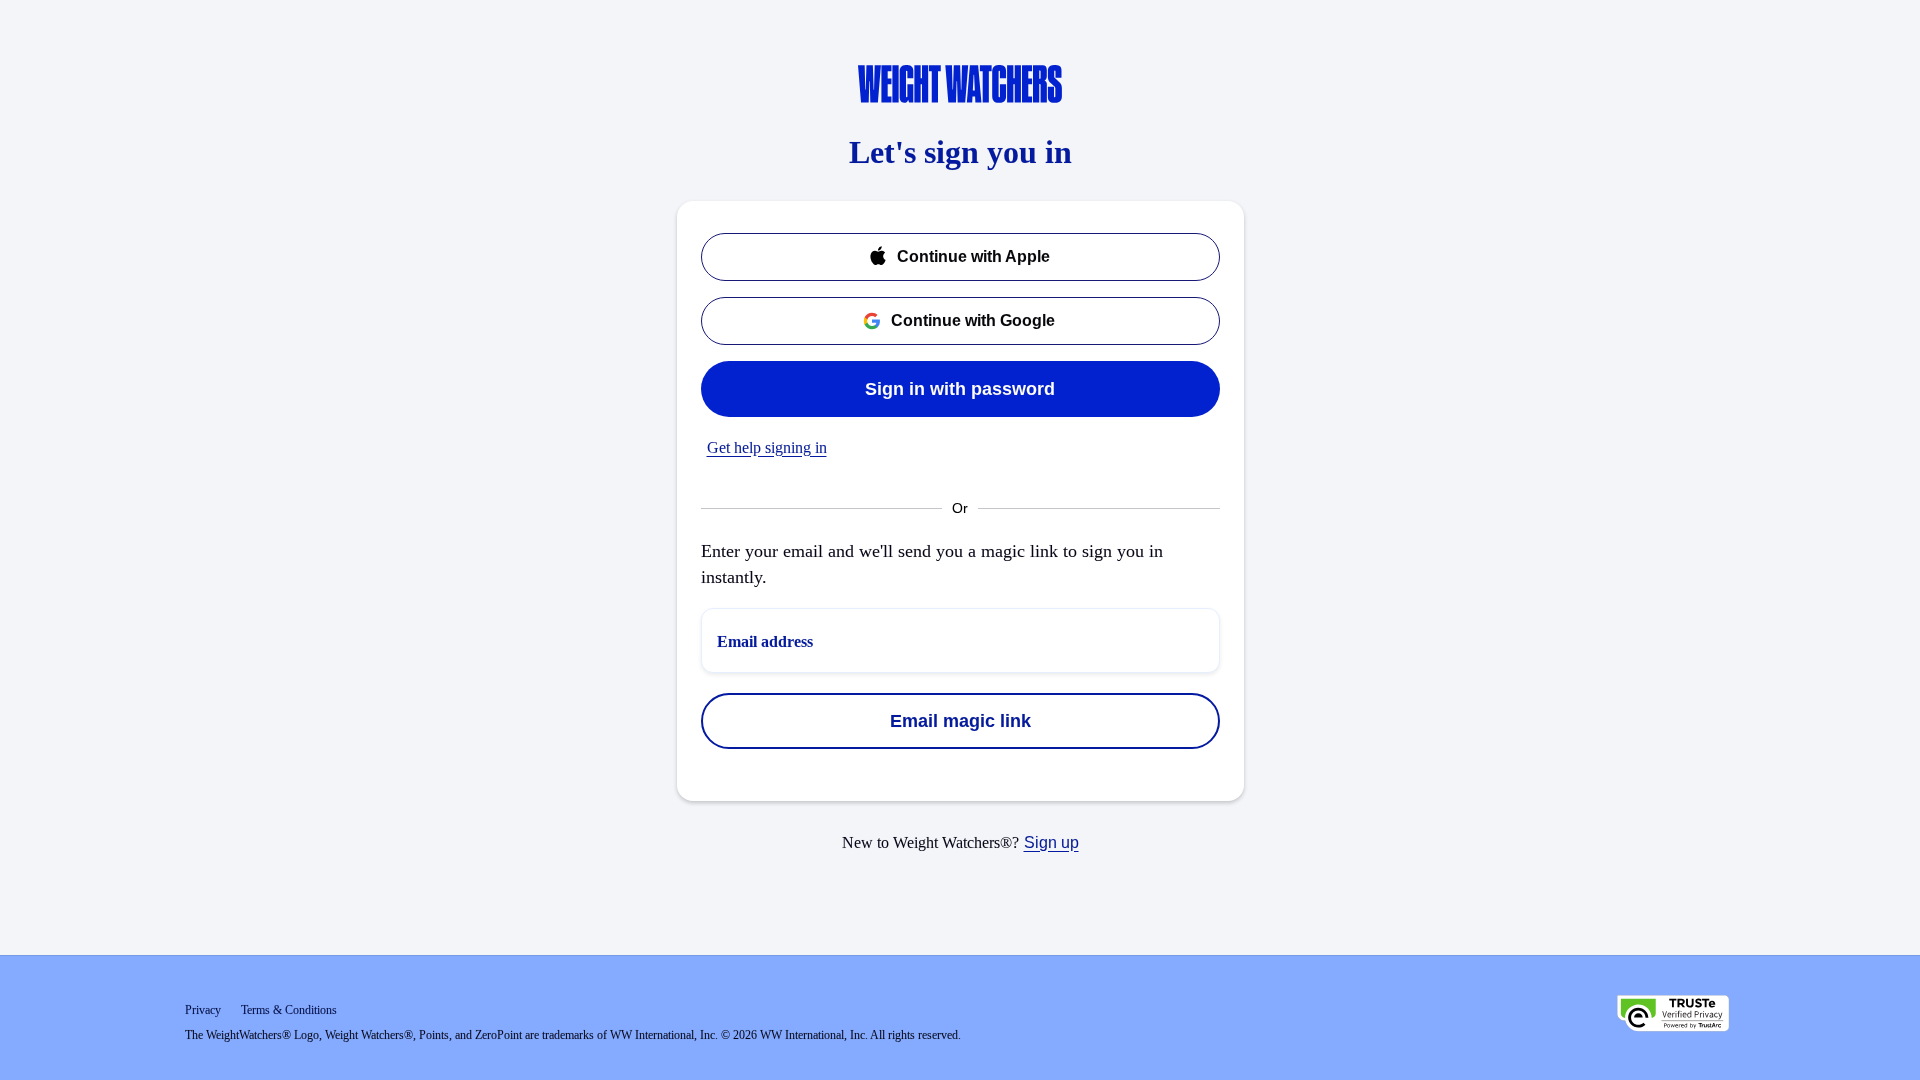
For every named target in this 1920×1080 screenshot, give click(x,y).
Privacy (203, 1010)
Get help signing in (767, 447)
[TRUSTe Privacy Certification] (1673, 1016)
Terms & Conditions (289, 1010)
